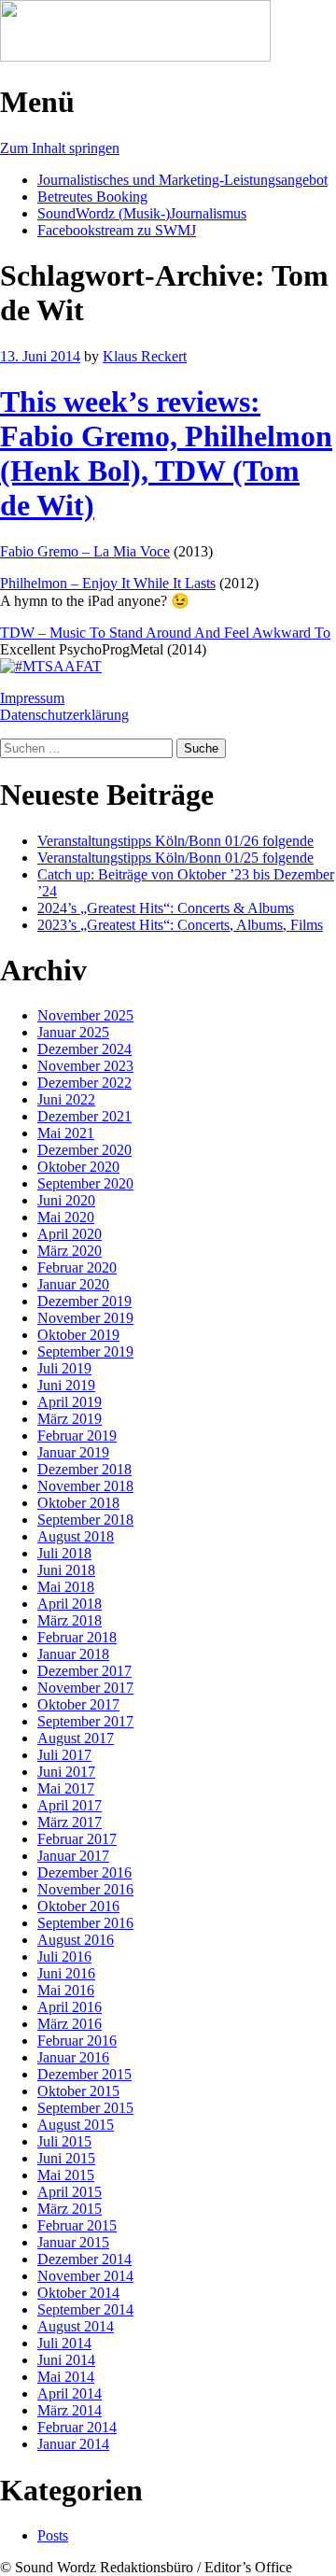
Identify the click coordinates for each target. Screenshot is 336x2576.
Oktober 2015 (78, 2091)
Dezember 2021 (84, 1116)
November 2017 (85, 1688)
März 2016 (70, 2024)
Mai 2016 (66, 1990)
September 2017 (85, 1721)
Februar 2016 (77, 2041)
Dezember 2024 (84, 1049)
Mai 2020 (66, 1217)
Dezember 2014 (84, 2259)
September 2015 (85, 2108)
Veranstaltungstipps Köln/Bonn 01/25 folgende (175, 858)
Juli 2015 (64, 2141)
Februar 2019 (77, 1436)
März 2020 (70, 1251)
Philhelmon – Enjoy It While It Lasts (108, 583)
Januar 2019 (73, 1452)
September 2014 (85, 2309)
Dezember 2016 (84, 1872)
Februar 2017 (77, 1839)
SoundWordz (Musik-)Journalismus (142, 213)
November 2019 (85, 1318)
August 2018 (76, 1536)
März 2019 (70, 1419)
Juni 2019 (66, 1385)
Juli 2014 (64, 2343)
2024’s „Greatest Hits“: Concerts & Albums (166, 908)
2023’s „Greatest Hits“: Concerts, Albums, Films (180, 925)
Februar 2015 (77, 2225)
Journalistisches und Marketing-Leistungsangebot (182, 180)
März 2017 (70, 1822)
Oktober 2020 (78, 1167)
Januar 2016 (73, 2057)
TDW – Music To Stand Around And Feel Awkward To (165, 633)
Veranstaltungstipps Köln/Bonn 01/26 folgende (175, 841)
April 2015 (70, 2192)
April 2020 (70, 1234)
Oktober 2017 (78, 1704)
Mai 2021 (66, 1133)
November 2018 (85, 1486)
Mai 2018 (66, 1587)
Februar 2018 (77, 1637)
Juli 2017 (64, 1755)
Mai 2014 (66, 2377)
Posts (53, 2535)
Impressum (32, 698)
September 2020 (85, 1183)
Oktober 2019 (78, 1335)
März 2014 (70, 2410)
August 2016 (76, 1940)
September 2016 (85, 1923)
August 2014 (76, 2326)
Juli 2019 (64, 1368)
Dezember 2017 (84, 1671)
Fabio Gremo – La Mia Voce (85, 551)
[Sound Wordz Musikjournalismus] (135, 56)
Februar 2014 (77, 2427)
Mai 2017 (66, 1788)
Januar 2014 (73, 2444)
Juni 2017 (66, 1772)
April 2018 (70, 1604)
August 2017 (76, 1738)
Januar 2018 (73, 1654)
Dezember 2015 (84, 2074)
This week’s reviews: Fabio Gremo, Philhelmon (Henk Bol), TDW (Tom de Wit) (166, 453)
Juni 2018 (66, 1570)
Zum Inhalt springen (60, 148)
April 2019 (70, 1402)
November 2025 (85, 1015)
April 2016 (70, 2007)
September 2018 (85, 1520)
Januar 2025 (73, 1032)
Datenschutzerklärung (64, 715)
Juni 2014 (66, 2360)
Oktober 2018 (78, 1503)
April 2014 (70, 2393)
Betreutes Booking (92, 197)
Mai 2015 (66, 2175)
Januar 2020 (73, 1284)
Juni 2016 (66, 1973)
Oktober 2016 (78, 1906)
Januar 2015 (73, 2242)
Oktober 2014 (78, 2293)
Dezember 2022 (84, 1083)
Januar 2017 (73, 1856)
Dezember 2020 (84, 1150)
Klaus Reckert (145, 356)
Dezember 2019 (84, 1301)
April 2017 (70, 1805)
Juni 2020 (66, 1200)
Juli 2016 (64, 1957)
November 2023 (85, 1066)
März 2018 (70, 1620)
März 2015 (70, 2209)
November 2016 (85, 1889)
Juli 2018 (64, 1553)
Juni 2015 (66, 2158)
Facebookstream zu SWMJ (117, 230)
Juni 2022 (66, 1099)
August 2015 (76, 2125)
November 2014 (85, 2276)
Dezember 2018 (84, 1469)
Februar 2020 (77, 1267)
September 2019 (85, 1351)
